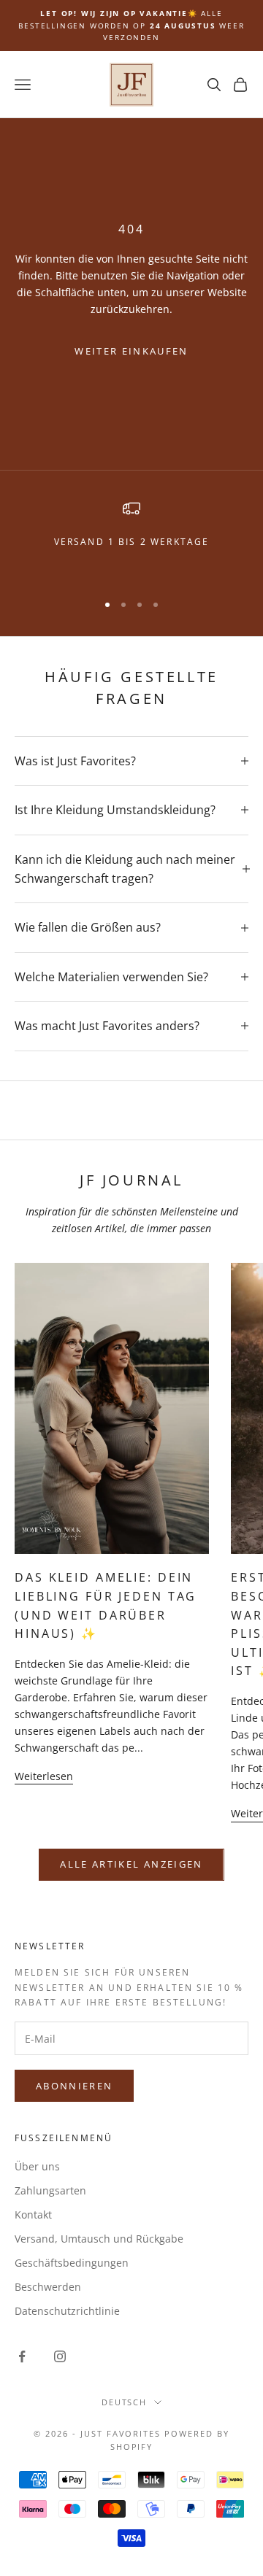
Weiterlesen (44, 1776)
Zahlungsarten (50, 2190)
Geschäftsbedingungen (72, 2263)
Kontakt (33, 2215)
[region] (131, 539)
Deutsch (125, 2402)
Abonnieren (74, 2086)
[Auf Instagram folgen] (60, 2356)
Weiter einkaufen (131, 351)
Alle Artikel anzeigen (131, 1864)
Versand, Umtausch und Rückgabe (99, 2239)
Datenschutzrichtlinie (67, 2311)
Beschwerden (48, 2287)
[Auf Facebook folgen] (22, 2356)
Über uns (37, 2166)
